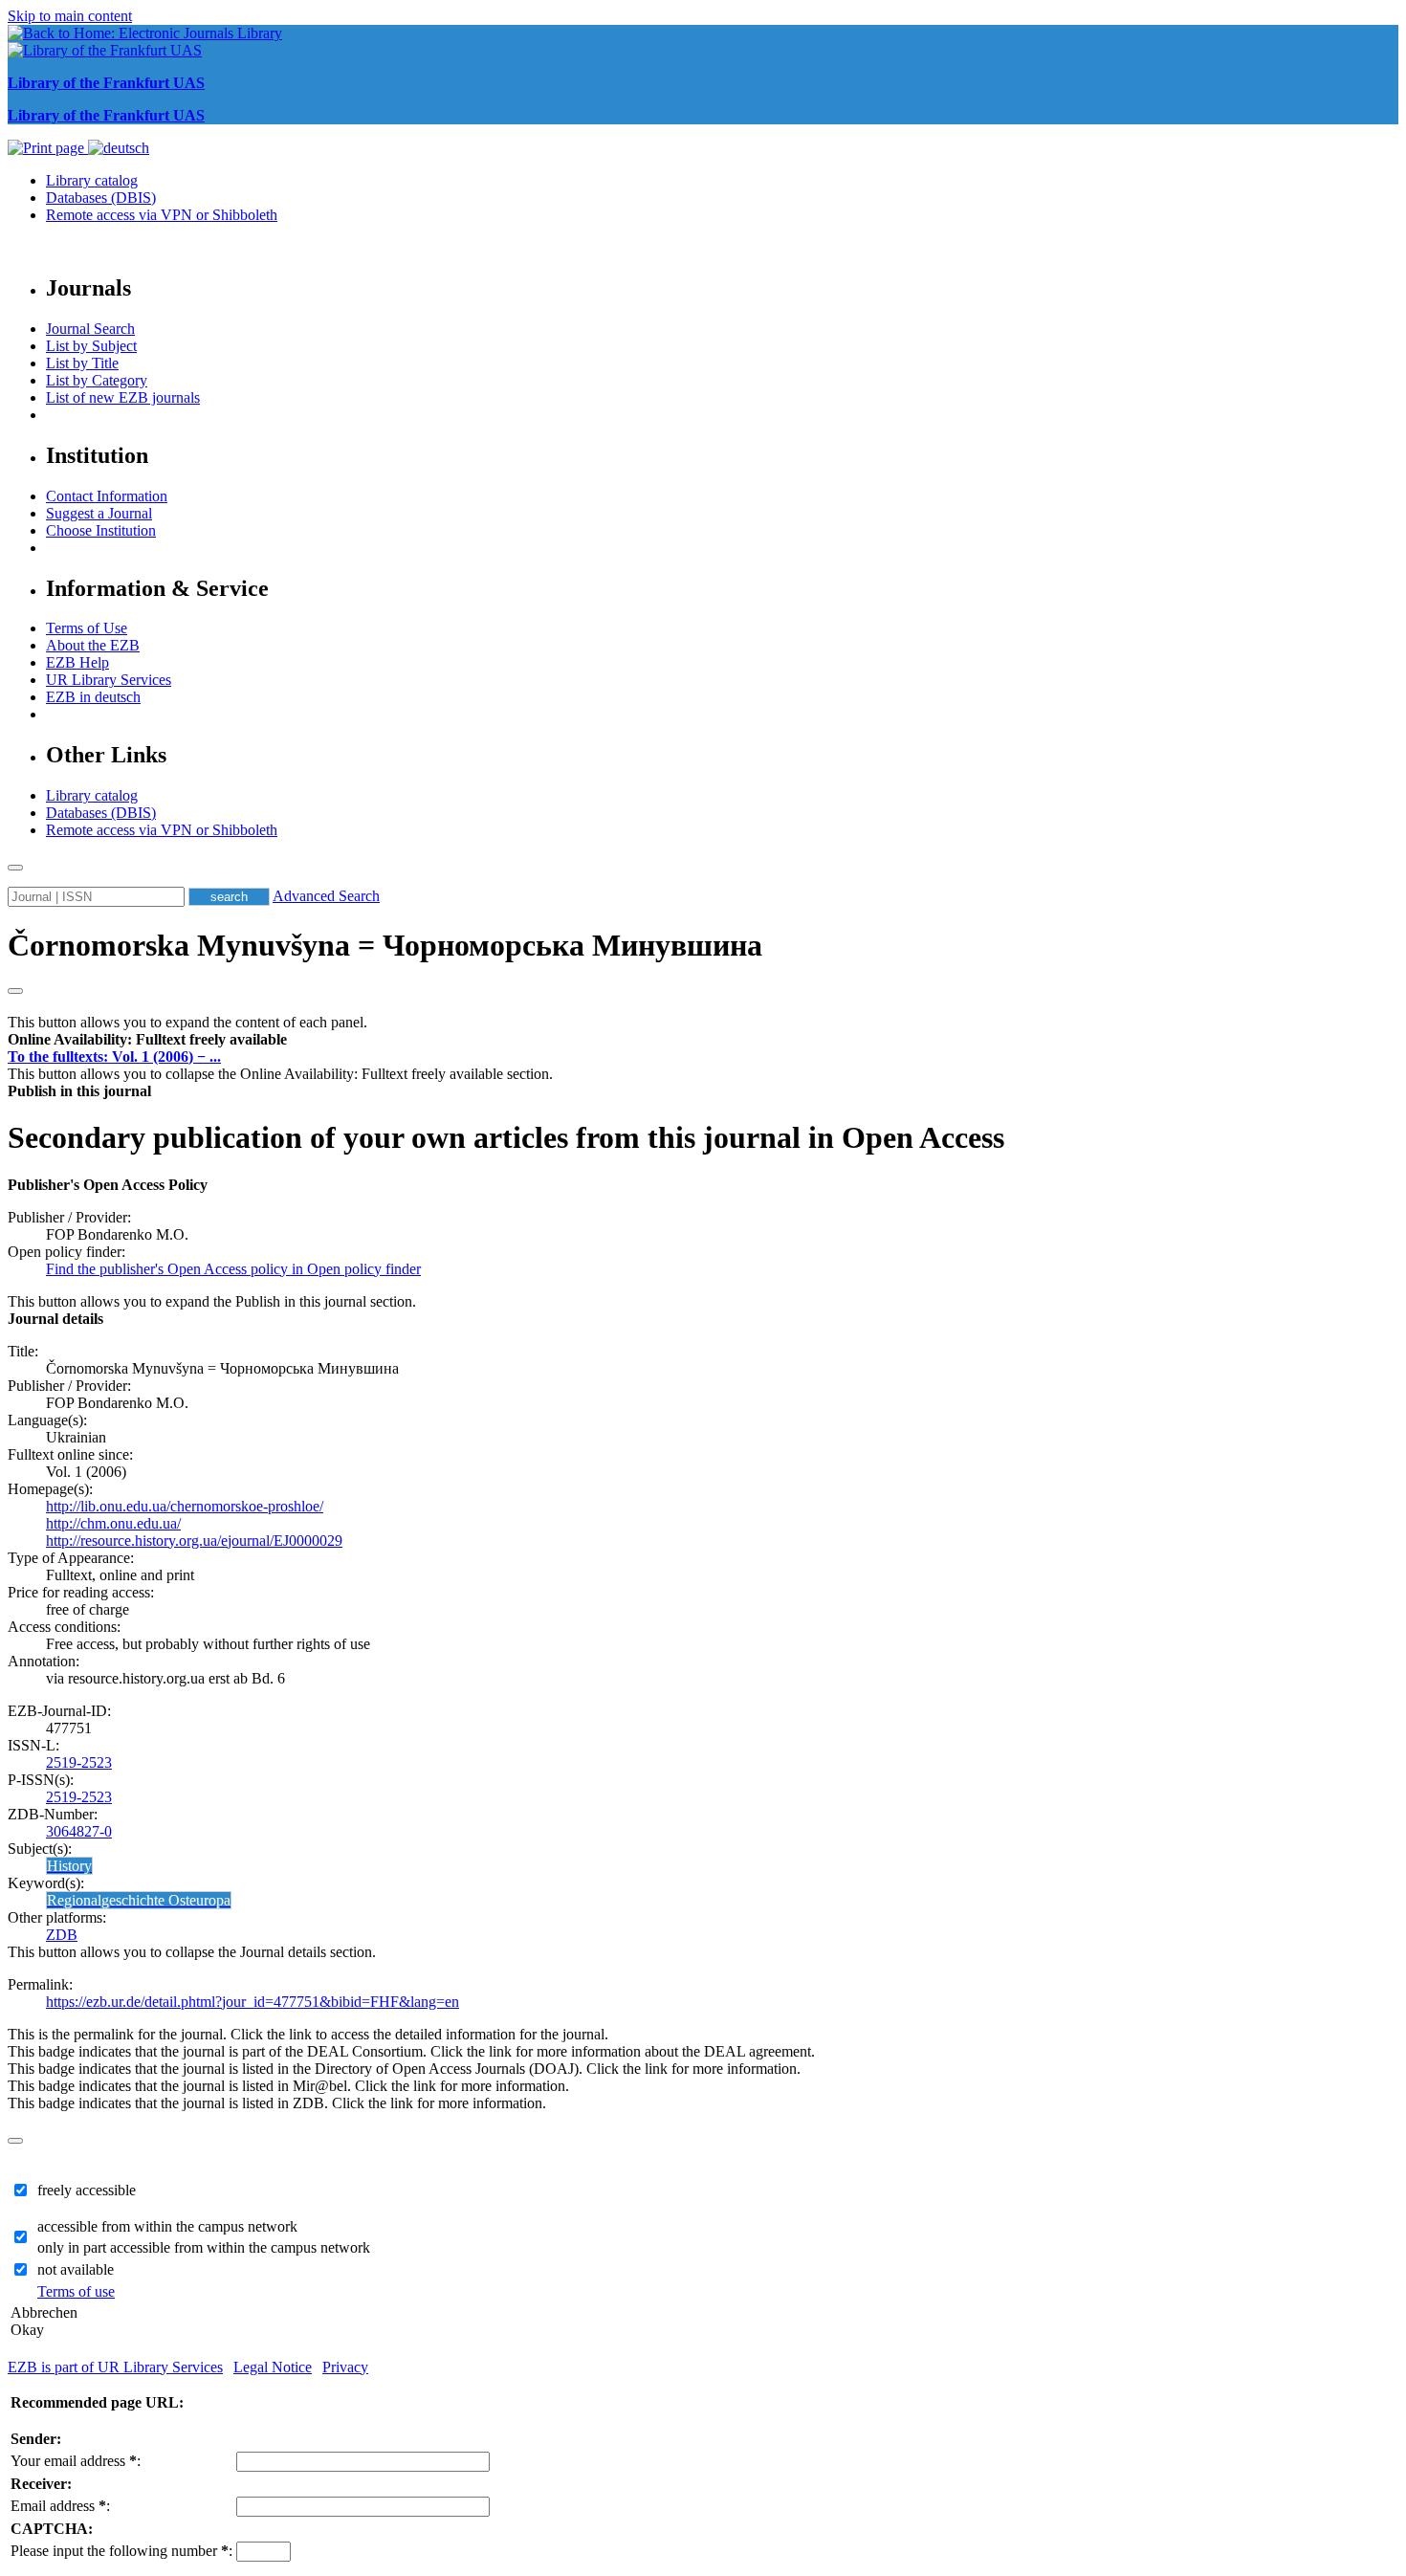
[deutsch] (119, 148)
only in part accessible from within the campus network (204, 2247)
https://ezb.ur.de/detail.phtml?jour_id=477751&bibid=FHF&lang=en (253, 2002)
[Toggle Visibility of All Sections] (15, 991)
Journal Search (90, 329)
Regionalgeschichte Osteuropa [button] (139, 1900)
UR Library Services (109, 680)
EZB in (93, 697)
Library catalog (92, 180)
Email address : (60, 2506)
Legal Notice (273, 2367)
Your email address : (76, 2461)
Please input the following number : (121, 2551)
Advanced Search (326, 896)
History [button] (69, 1866)
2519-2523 (79, 1762)
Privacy (345, 2367)
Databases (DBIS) (101, 198)
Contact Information (107, 496)
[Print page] (48, 148)
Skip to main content (70, 16)
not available (76, 2269)
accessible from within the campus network (167, 2226)
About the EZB (93, 645)
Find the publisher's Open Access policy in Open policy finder (233, 1269)
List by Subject (91, 346)
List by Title (82, 363)
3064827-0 (79, 1831)
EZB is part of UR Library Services (115, 2367)
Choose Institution (101, 530)
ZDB (62, 1935)
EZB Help (77, 662)
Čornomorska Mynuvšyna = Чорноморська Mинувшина (385, 945)
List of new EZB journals (123, 397)
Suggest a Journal (99, 513)
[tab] (703, 1040)
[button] (147, 1039)
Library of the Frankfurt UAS (106, 83)
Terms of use (76, 2291)
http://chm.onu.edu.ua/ (113, 1523)
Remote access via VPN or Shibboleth (162, 215)
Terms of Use (87, 628)
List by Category (97, 380)
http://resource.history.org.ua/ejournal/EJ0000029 (194, 1541)
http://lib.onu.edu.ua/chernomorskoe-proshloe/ (185, 1506)
